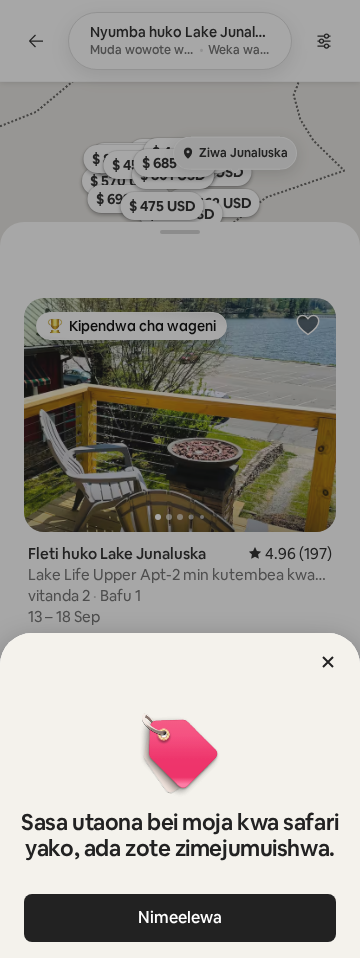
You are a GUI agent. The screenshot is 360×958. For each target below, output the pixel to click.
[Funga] (328, 662)
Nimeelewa (180, 917)
